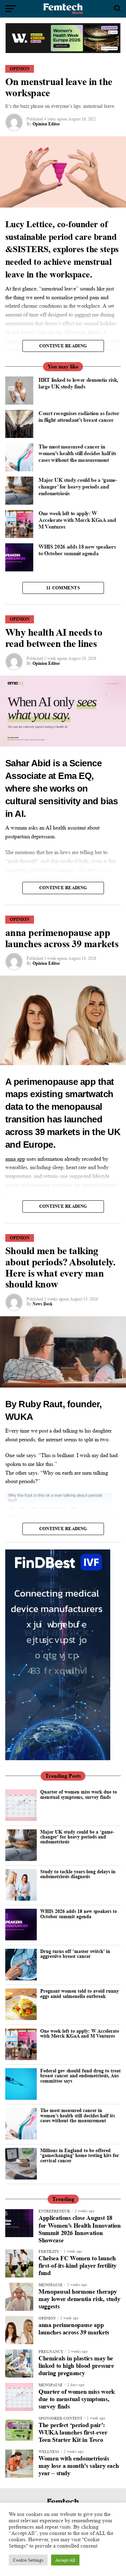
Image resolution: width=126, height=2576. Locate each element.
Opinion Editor (46, 124)
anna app (15, 1159)
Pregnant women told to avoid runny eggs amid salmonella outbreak (80, 1993)
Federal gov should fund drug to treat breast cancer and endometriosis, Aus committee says (80, 2076)
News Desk (43, 1304)
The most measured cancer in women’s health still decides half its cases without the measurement (78, 2115)
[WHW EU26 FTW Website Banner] (63, 51)
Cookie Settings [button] (28, 2560)
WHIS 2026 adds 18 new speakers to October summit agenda (79, 1913)
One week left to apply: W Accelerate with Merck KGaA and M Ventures (80, 2033)
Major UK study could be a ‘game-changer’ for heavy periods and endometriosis (77, 1837)
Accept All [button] (65, 2560)
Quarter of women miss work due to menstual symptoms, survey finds (79, 1794)
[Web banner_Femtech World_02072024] (58, 1758)
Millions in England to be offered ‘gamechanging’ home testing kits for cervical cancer (80, 2155)
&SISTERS (27, 249)
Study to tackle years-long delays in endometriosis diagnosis (78, 1874)
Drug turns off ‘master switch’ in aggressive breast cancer (75, 1954)
